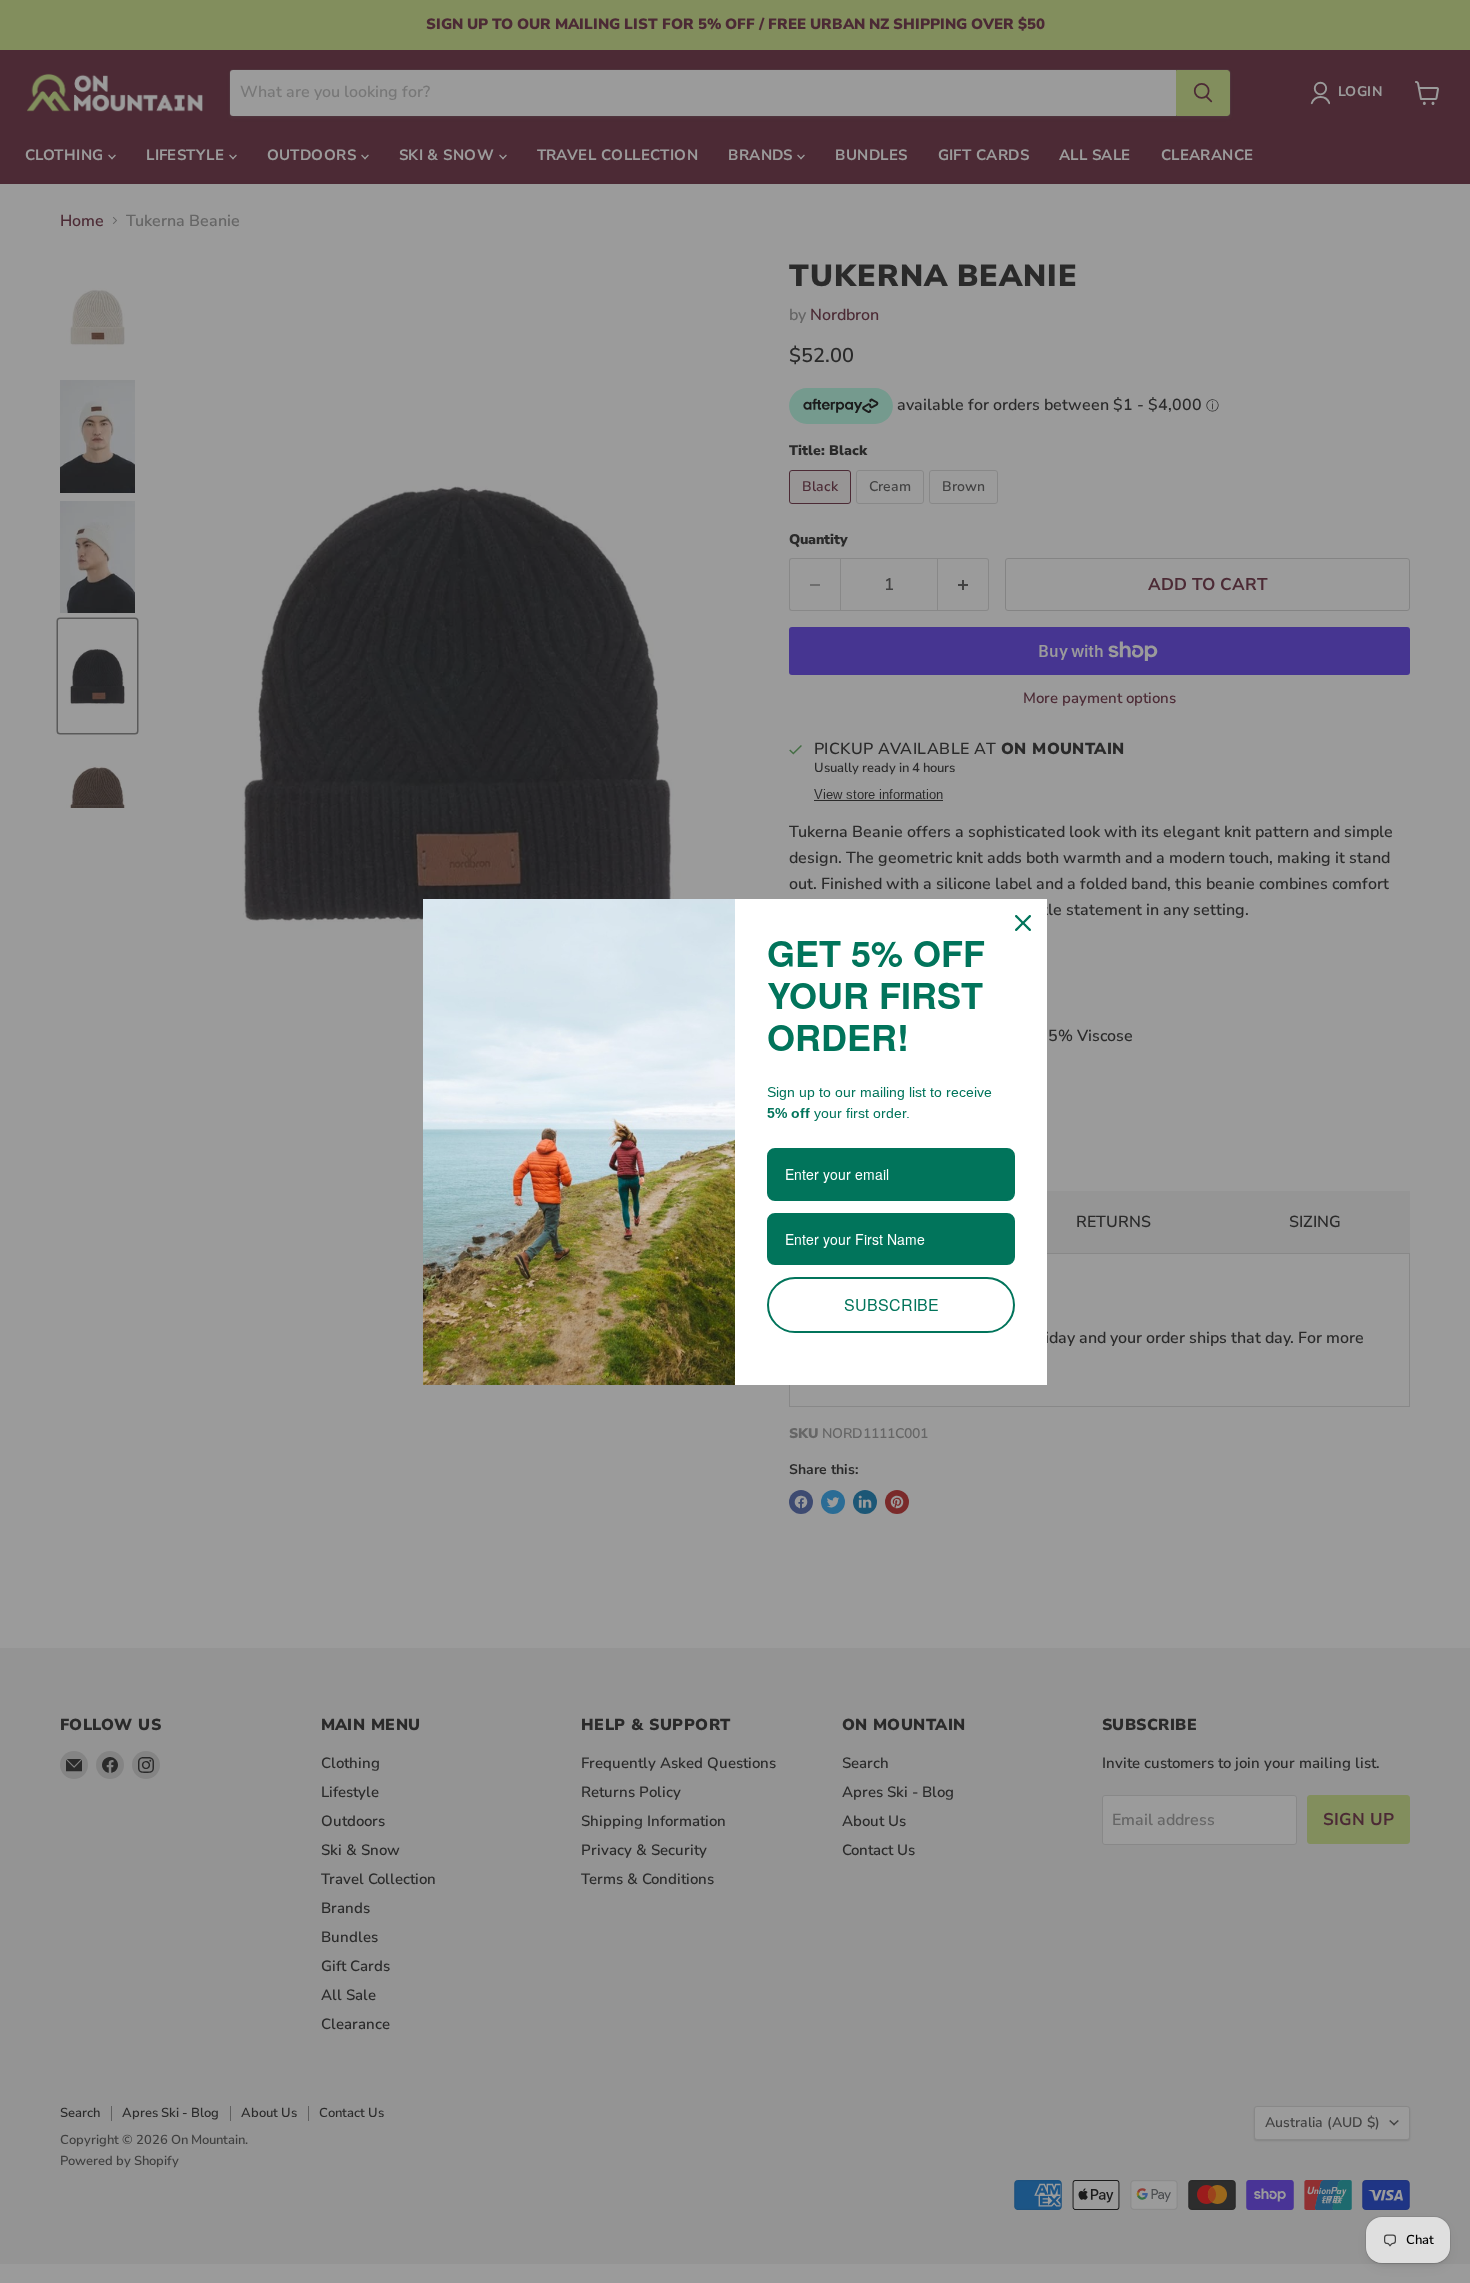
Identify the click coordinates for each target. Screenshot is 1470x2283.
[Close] (1023, 923)
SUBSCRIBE (891, 1304)
